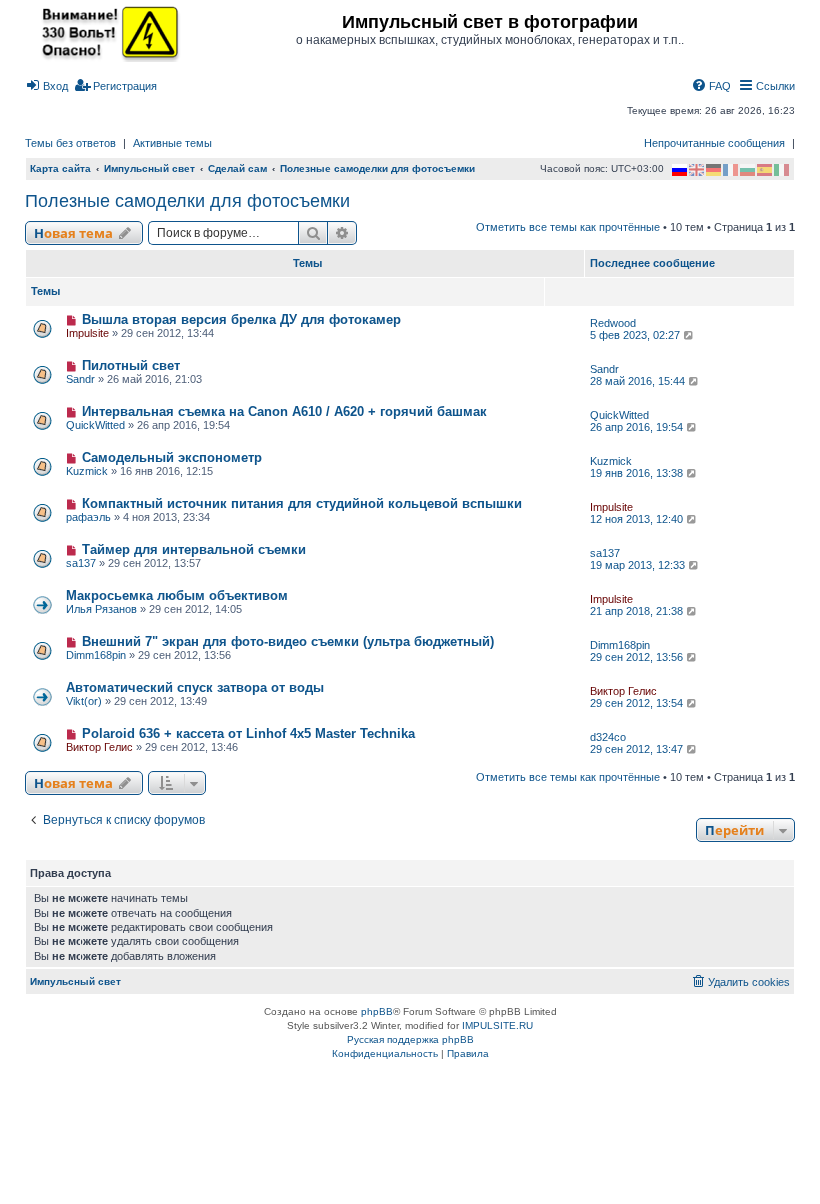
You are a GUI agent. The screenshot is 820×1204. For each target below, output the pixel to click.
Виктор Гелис (623, 691)
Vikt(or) (84, 701)
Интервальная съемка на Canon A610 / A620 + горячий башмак (284, 411)
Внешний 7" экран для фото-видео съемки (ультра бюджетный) (288, 641)
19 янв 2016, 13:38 (638, 473)
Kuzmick (87, 471)
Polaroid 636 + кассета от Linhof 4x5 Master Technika (248, 733)
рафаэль (88, 517)
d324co (608, 737)
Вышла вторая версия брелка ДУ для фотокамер (241, 319)
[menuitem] (46, 86)
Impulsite (87, 333)
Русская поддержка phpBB (410, 1039)
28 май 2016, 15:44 (639, 381)
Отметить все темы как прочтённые (568, 227)
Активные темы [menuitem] (172, 143)
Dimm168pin (96, 655)
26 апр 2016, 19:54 (638, 427)
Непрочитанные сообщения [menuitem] (714, 143)
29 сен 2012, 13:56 (638, 657)
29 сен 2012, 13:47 (638, 749)
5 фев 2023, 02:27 (636, 335)
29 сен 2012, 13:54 (638, 703)
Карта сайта (60, 168)
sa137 (81, 563)
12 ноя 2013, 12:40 (638, 519)
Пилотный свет (131, 365)
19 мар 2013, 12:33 (639, 565)
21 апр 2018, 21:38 (638, 611)
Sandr (80, 379)
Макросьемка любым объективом (177, 595)
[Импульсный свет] (105, 32)
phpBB (377, 1011)
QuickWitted (95, 425)
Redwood (613, 323)
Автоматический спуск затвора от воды (195, 687)
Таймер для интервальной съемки (194, 549)
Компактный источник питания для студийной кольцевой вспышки (302, 503)
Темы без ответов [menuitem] (70, 143)
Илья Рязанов (101, 609)
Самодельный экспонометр (172, 457)
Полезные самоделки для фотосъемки (187, 201)
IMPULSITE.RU (497, 1025)
